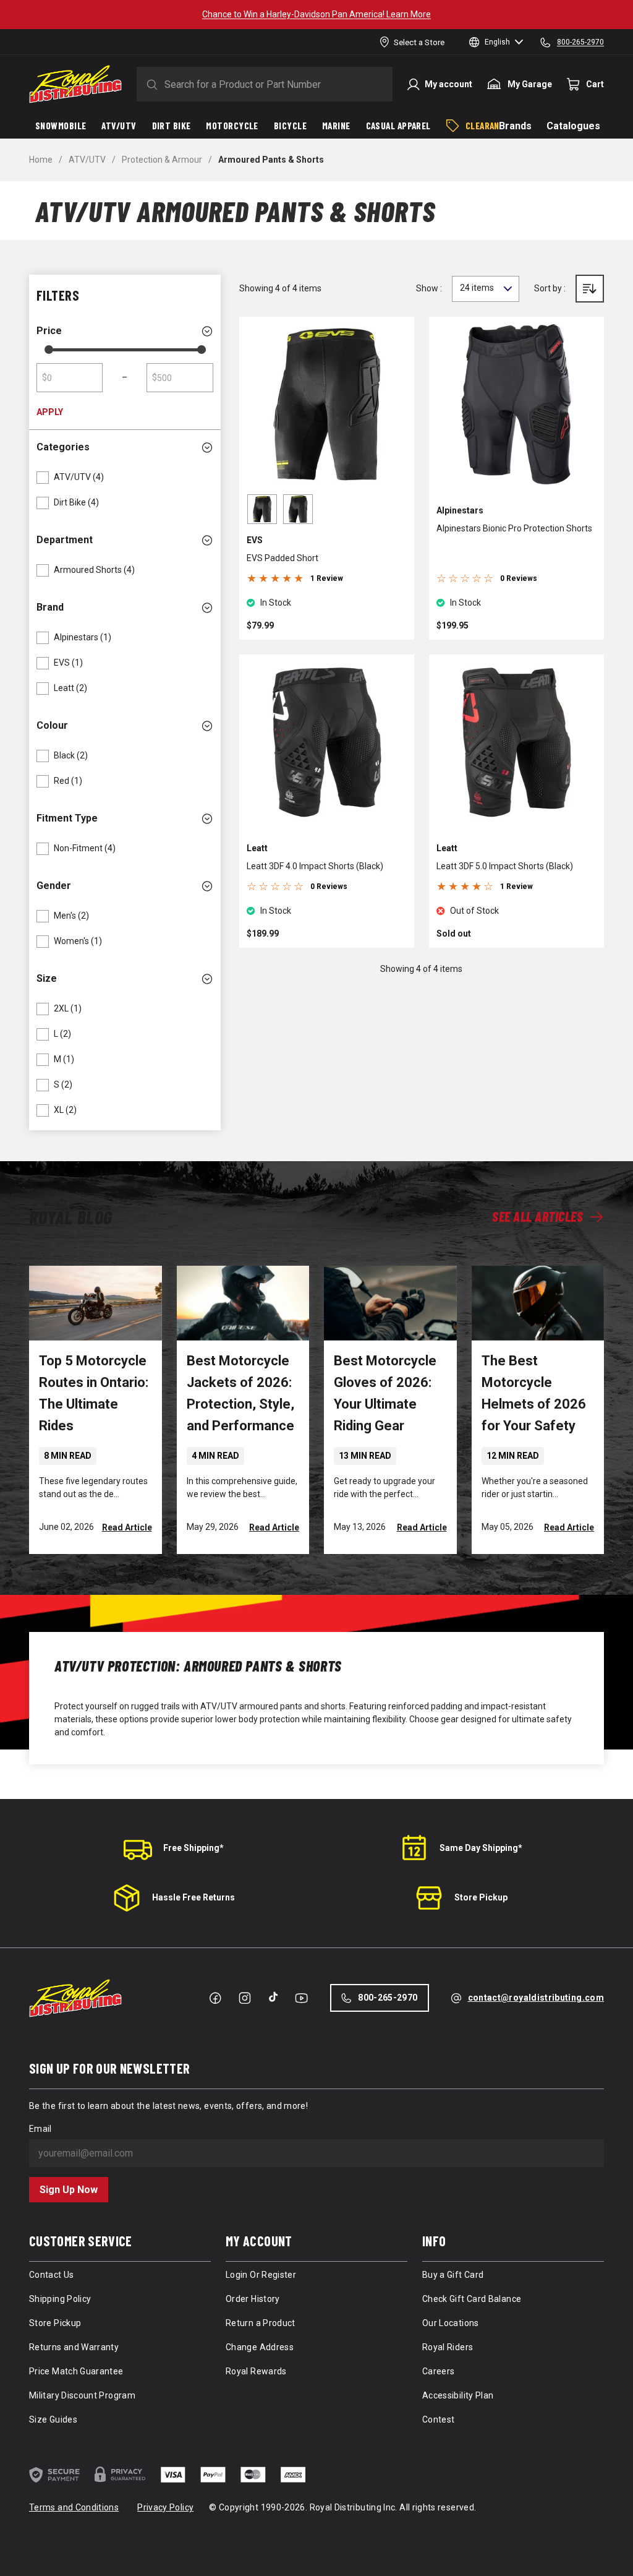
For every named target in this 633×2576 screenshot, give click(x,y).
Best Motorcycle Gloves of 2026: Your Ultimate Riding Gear (385, 1393)
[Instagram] (245, 1998)
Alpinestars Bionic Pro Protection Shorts (514, 528)
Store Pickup (481, 1897)
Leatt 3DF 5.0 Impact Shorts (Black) (505, 866)
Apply (50, 412)
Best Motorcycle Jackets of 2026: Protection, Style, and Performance (240, 1393)
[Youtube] (301, 1998)
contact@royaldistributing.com (536, 1998)
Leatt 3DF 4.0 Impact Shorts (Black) (315, 866)
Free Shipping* (193, 1848)
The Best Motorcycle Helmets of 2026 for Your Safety (534, 1393)
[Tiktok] (273, 1997)
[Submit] (150, 84)
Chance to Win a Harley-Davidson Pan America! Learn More (316, 14)
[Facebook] (215, 1998)
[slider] (49, 350)
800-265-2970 (388, 1998)
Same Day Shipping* (481, 1848)
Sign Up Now (69, 2190)
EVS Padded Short (283, 558)
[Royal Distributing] (75, 84)
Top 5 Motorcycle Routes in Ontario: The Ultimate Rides (94, 1393)
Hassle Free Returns (193, 1897)
